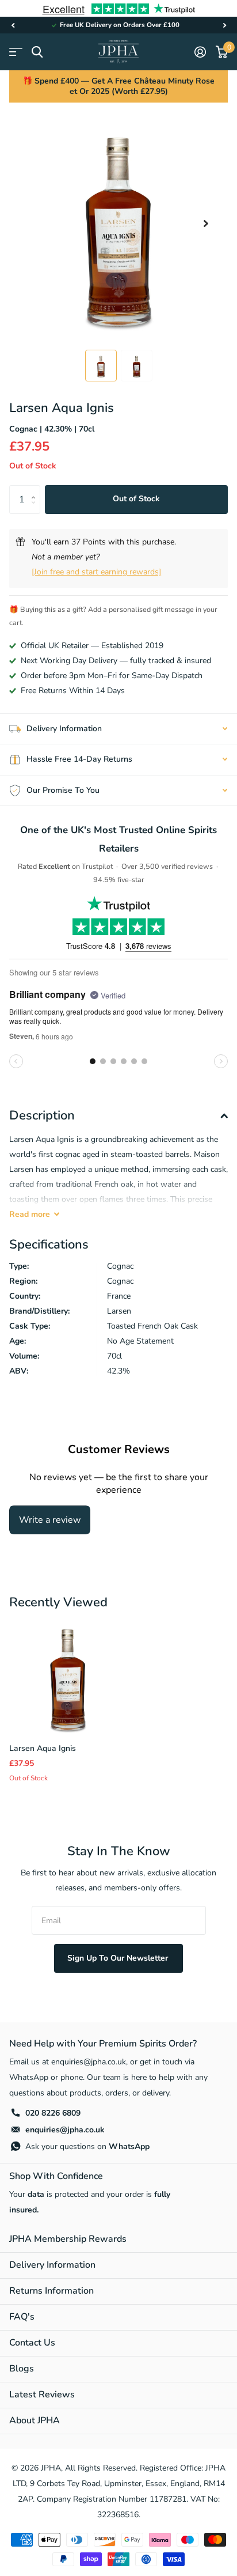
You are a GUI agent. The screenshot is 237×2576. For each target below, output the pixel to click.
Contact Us (32, 2343)
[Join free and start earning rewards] (96, 572)
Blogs (22, 2369)
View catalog (16, 52)
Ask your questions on (87, 2146)
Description (42, 1115)
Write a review (50, 1520)
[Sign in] (200, 52)
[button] (13, 25)
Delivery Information (52, 2265)
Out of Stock (136, 499)
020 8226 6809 (53, 2113)
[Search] (37, 52)
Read (30, 1214)
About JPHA (35, 2420)
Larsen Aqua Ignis (43, 1748)
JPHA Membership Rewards (68, 2239)
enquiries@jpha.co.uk (65, 2130)
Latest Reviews (42, 2395)
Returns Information (51, 2291)
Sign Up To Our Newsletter (119, 1958)
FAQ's (22, 2317)
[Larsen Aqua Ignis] (68, 1675)
